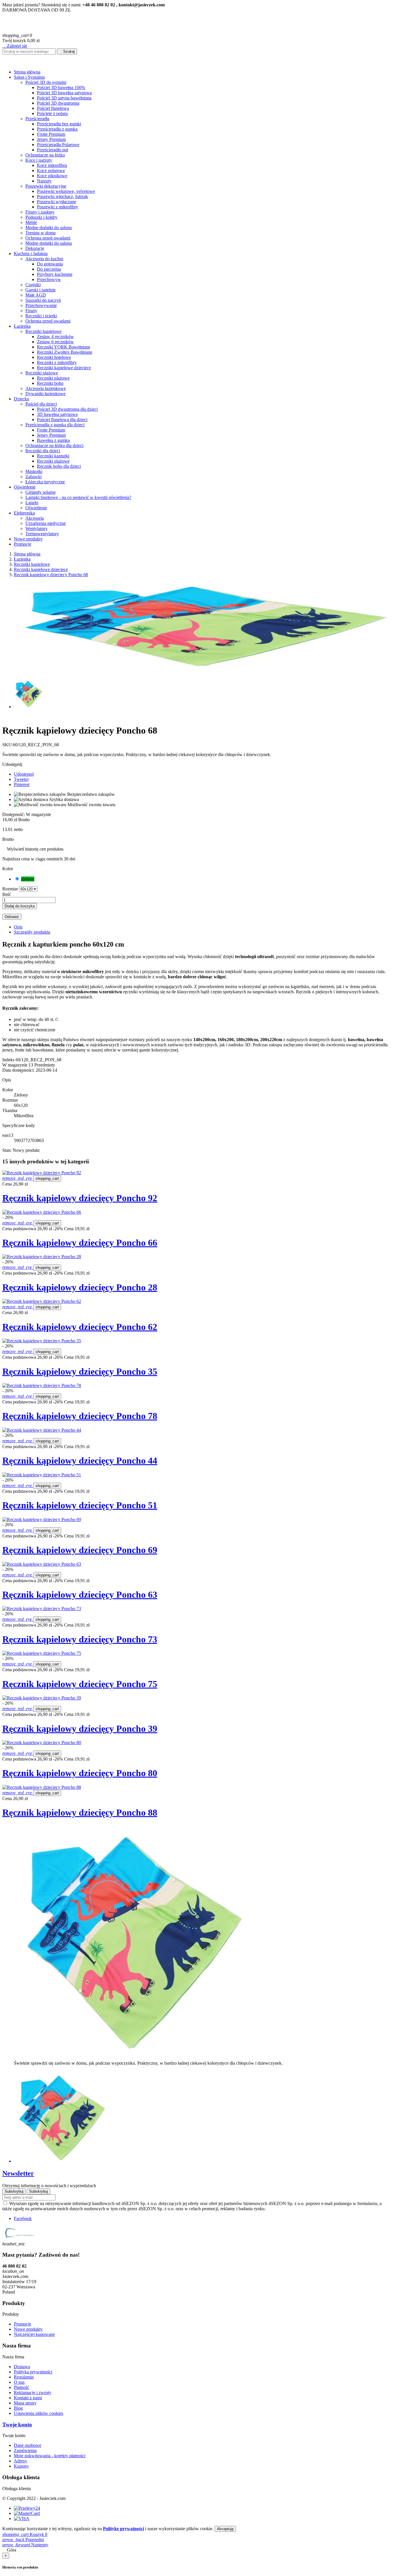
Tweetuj (21, 779)
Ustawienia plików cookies (39, 2413)
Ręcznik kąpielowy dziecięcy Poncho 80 (80, 1773)
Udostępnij (24, 774)
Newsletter (18, 2173)
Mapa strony (25, 2403)
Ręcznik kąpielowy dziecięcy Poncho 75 (80, 1684)
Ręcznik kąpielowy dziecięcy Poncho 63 (80, 1595)
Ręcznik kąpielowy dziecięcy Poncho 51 (80, 1505)
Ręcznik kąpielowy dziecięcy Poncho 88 (80, 1812)
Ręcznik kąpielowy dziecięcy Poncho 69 (80, 1550)
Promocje (22, 2324)
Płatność (21, 2387)
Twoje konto (17, 2425)
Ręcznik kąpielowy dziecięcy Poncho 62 (80, 1327)
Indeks (9, 1060)
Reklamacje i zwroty (33, 2393)
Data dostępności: (19, 1070)
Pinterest (22, 784)
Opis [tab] (18, 927)
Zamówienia (25, 2450)
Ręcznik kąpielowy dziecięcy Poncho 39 (80, 1729)
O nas (19, 2382)
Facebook (23, 2218)
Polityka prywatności (33, 2372)
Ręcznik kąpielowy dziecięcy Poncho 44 (80, 1461)
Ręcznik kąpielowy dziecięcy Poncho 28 (80, 1287)
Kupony (21, 2466)
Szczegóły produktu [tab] (32, 932)
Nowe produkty (28, 2329)
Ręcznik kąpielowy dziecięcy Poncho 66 (80, 1243)
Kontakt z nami (28, 2398)
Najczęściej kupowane (34, 2334)
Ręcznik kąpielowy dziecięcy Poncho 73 (80, 1639)
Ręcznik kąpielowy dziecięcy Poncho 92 (80, 1198)
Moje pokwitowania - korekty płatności (50, 2456)
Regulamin (24, 2377)
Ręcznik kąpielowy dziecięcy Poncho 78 (80, 1416)
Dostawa (22, 2367)
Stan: (7, 1150)
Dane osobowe (28, 2445)
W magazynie (15, 1065)
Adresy (20, 2461)
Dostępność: (14, 814)
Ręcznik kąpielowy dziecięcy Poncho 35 (80, 1371)
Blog (18, 2408)
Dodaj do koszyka (20, 906)
